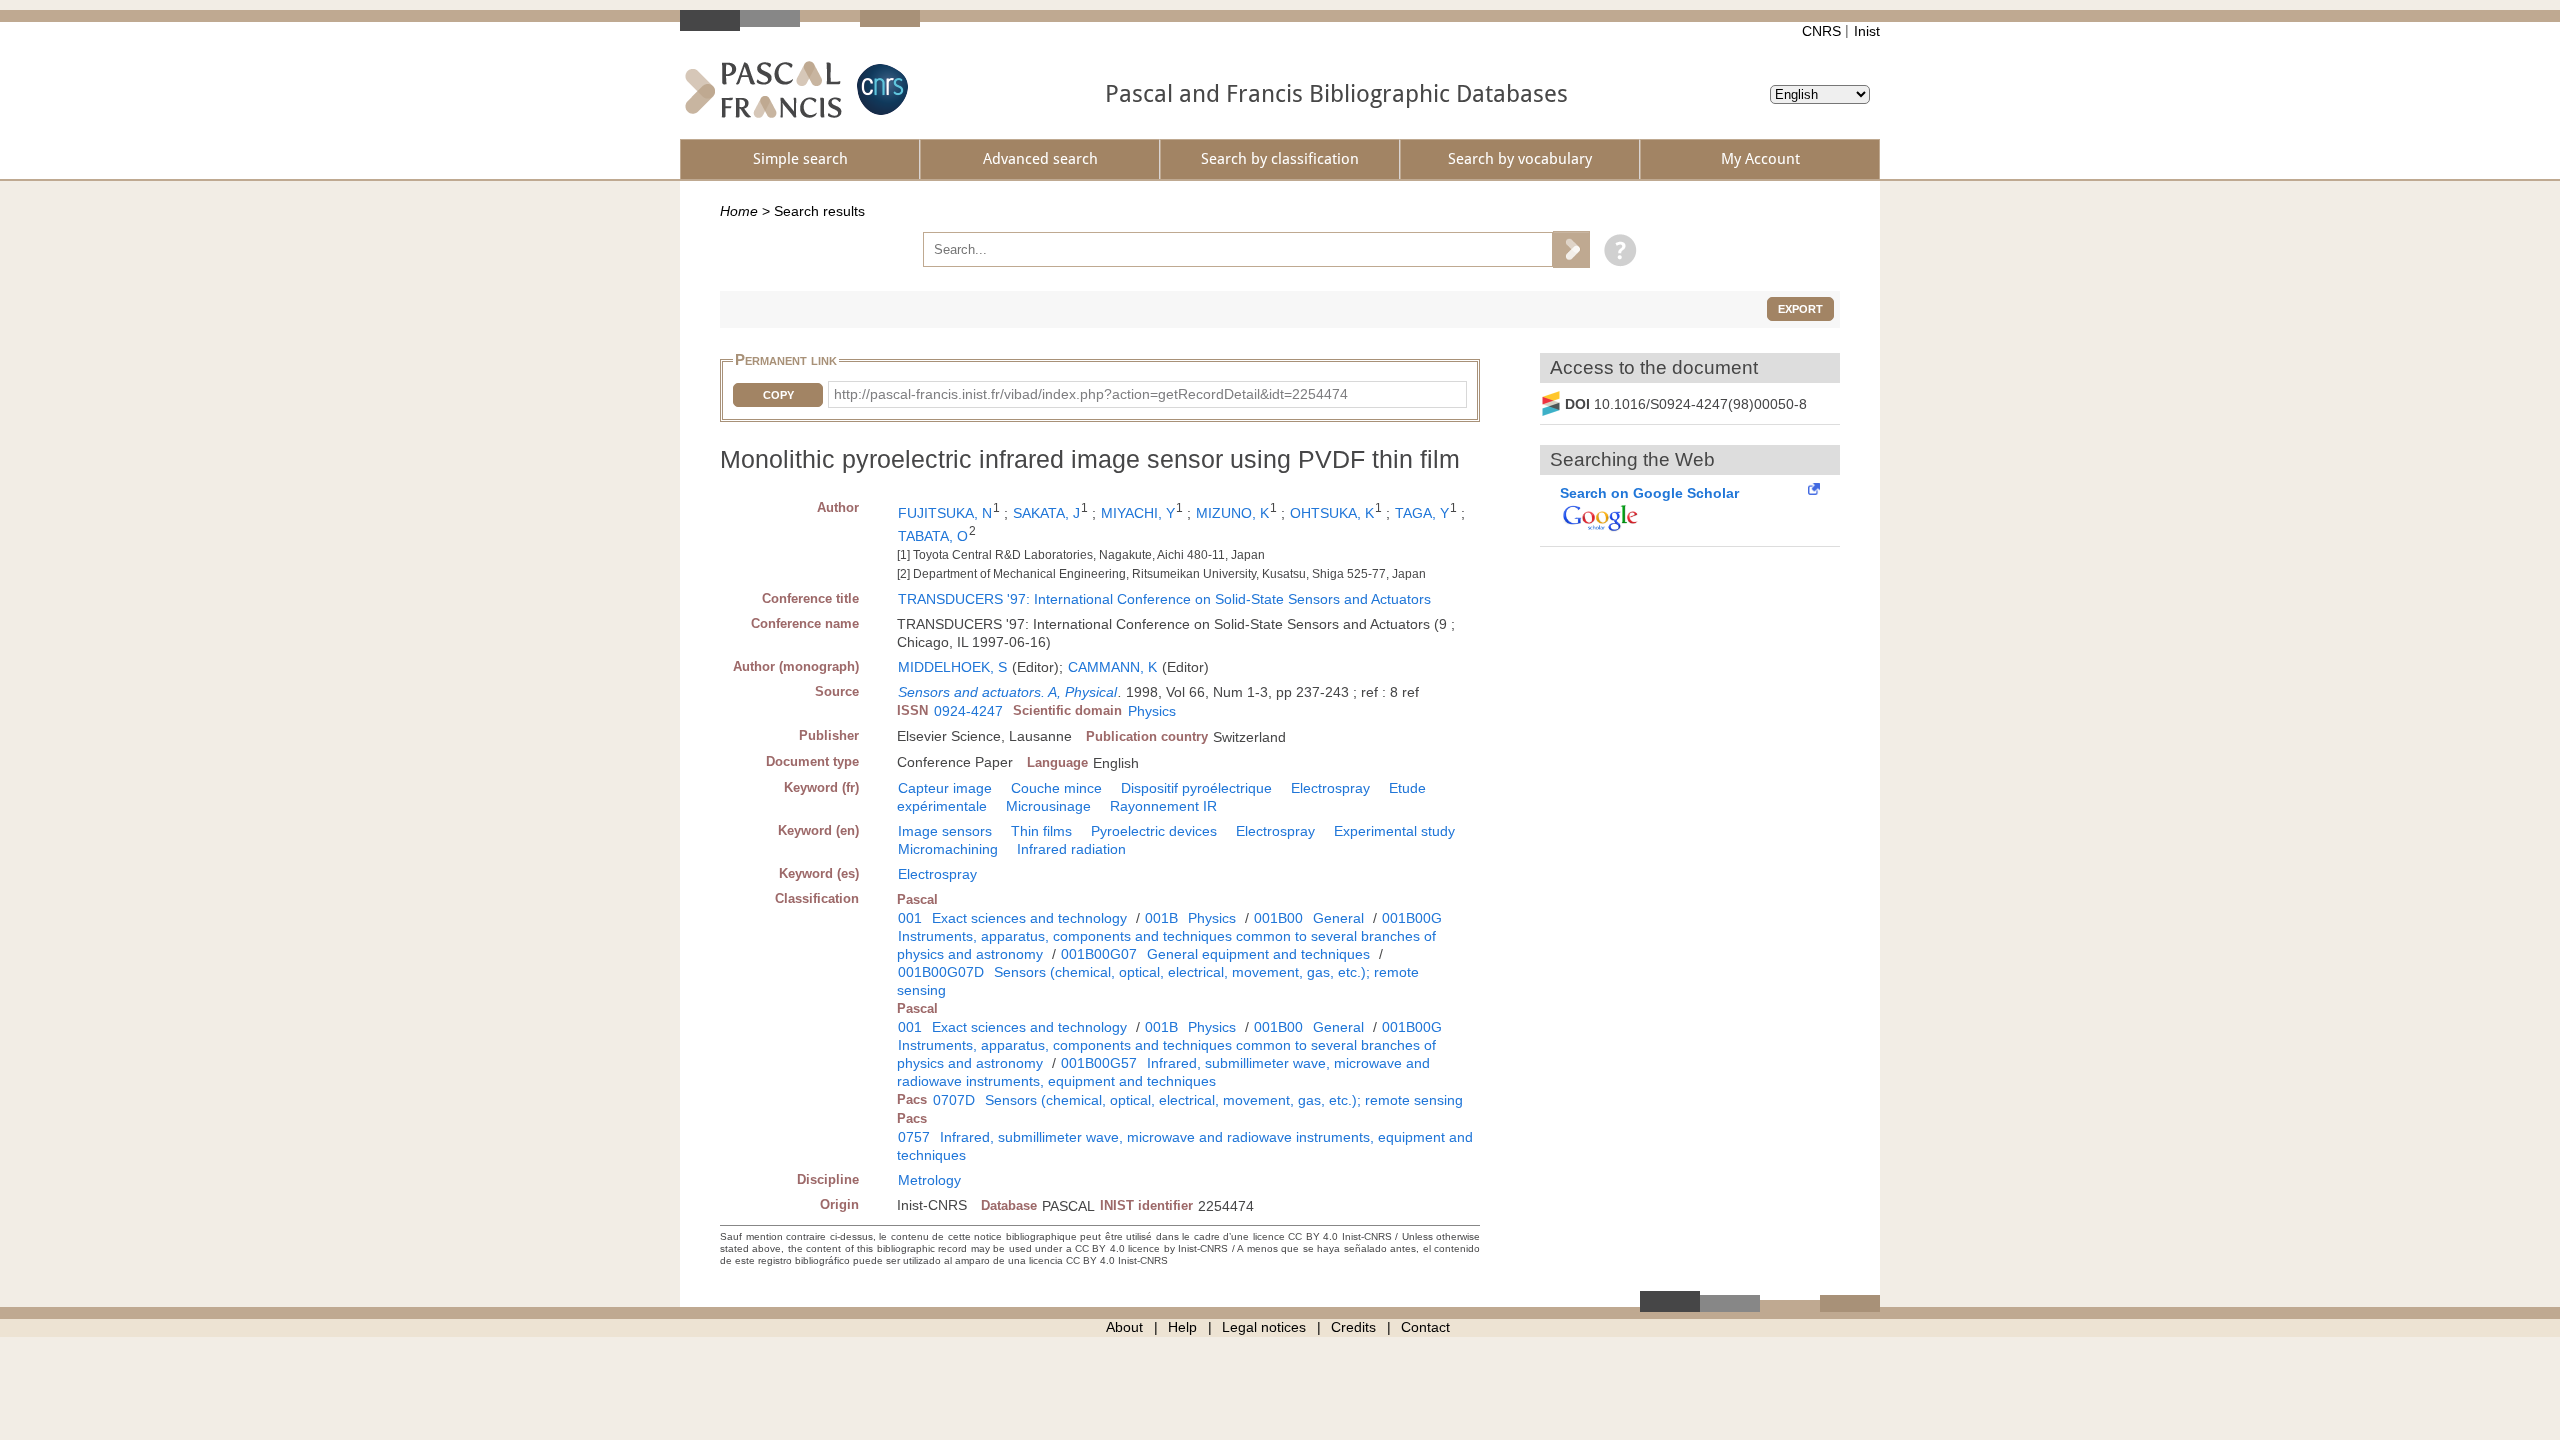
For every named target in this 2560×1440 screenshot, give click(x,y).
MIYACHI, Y (1138, 513)
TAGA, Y (1422, 513)
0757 (914, 1137)
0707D (954, 1100)
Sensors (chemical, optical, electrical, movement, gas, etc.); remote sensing (1224, 1100)
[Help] (1615, 249)
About (1124, 1327)
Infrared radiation (1071, 849)
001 (910, 918)
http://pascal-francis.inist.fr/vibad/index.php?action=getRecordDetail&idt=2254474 (1091, 394)
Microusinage (1048, 806)
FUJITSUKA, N (945, 513)
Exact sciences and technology (1029, 918)
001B (1161, 918)
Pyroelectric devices (1154, 831)
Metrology (929, 1180)
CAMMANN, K (1112, 667)
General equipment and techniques (1258, 954)
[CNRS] (880, 89)
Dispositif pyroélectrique (1196, 788)
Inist (1867, 31)
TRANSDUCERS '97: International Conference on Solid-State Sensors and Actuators (1164, 599)
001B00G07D (941, 972)
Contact (1425, 1327)
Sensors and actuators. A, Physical (1007, 692)
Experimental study (1394, 831)
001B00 (1278, 918)
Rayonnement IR (1163, 806)
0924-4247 (968, 711)
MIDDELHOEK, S (952, 667)
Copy (778, 395)
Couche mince (1056, 788)
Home (739, 211)
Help (1182, 1327)
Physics (1152, 711)
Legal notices (1264, 1327)
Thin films (1041, 831)
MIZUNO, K (1232, 513)
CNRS (1821, 31)
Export (1800, 309)
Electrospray (1330, 788)
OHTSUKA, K (1332, 513)
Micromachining (948, 849)
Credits (1353, 1327)
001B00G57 (1099, 1063)
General (1338, 918)
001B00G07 (1099, 954)
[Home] (763, 89)
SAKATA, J (1046, 513)
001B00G (1412, 918)
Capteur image (945, 788)
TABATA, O (933, 536)
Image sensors (945, 831)
